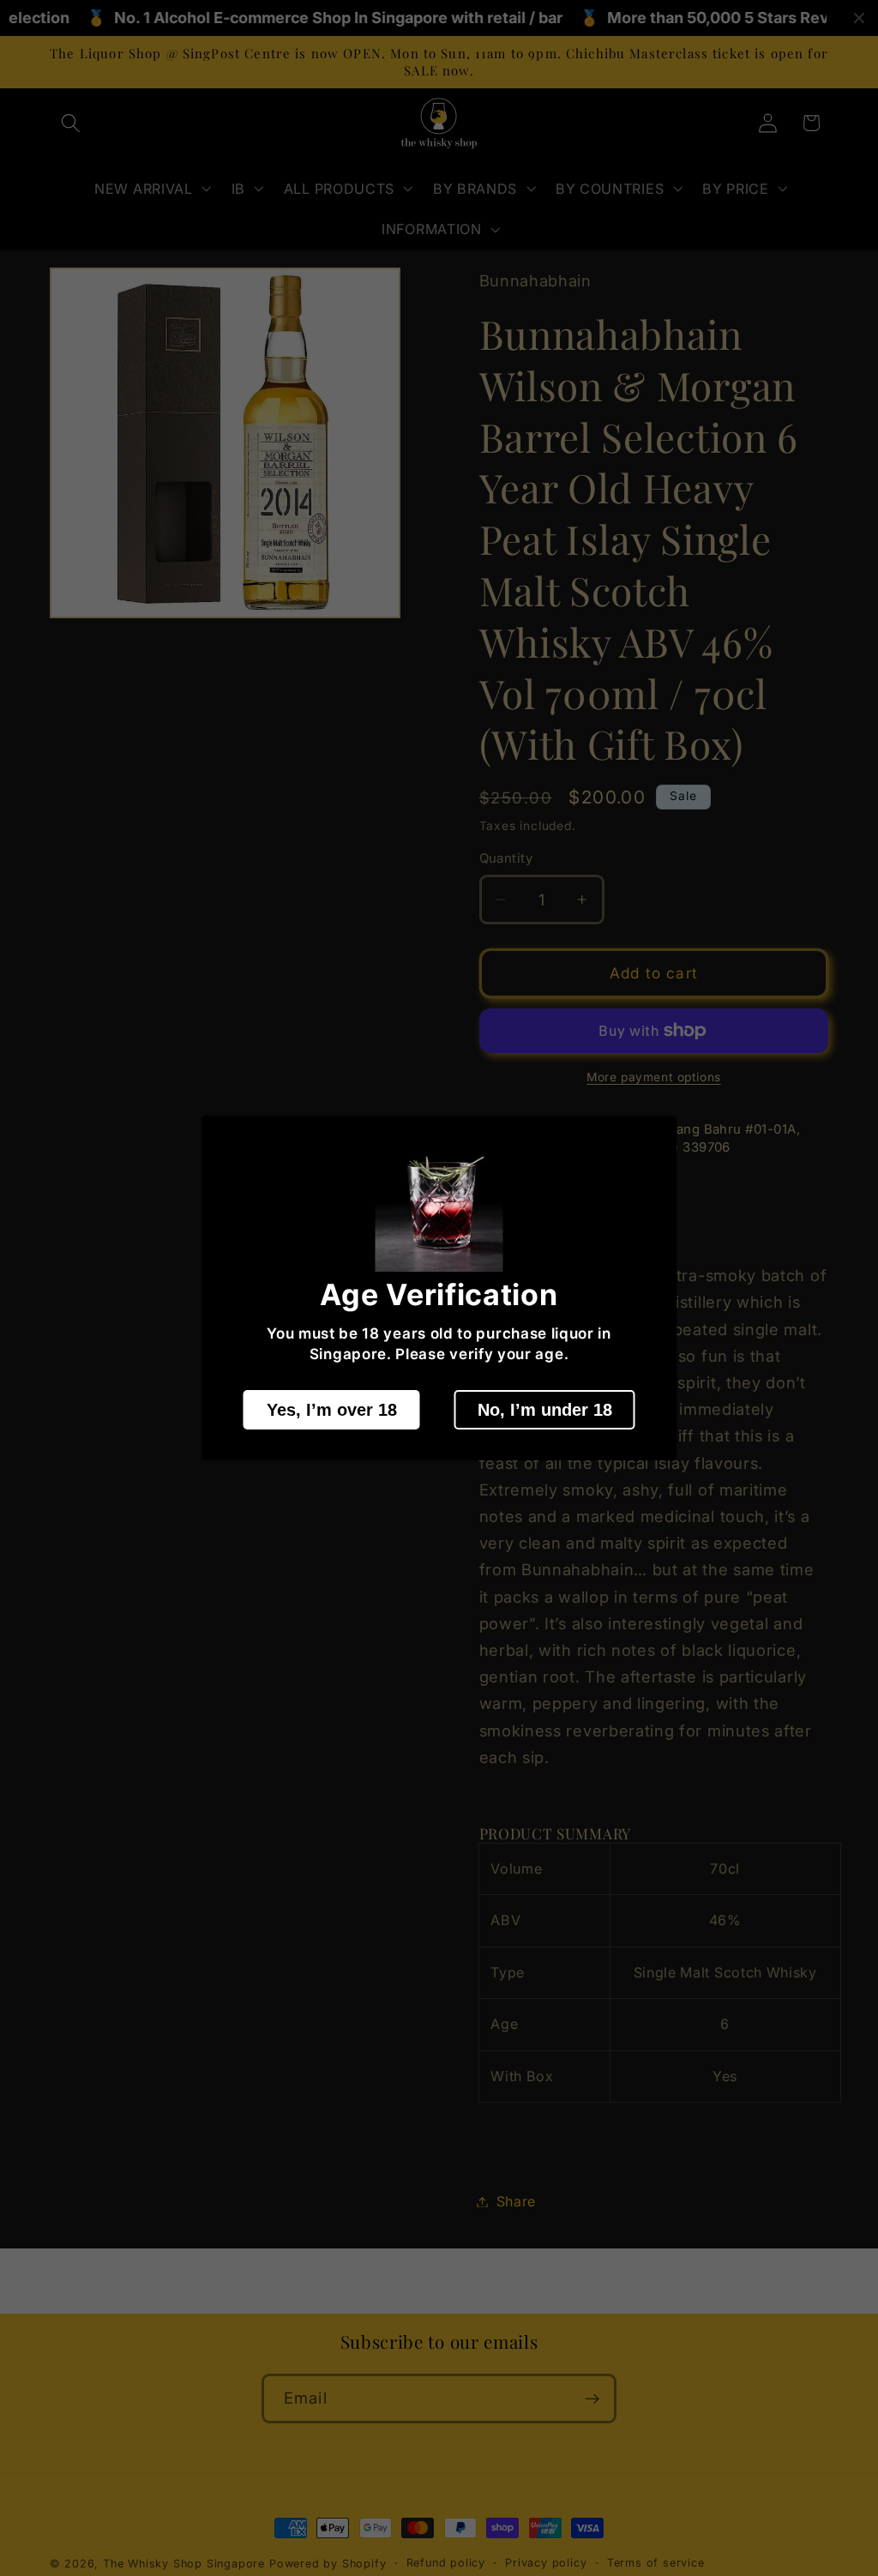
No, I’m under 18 (545, 1410)
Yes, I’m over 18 (332, 1410)
